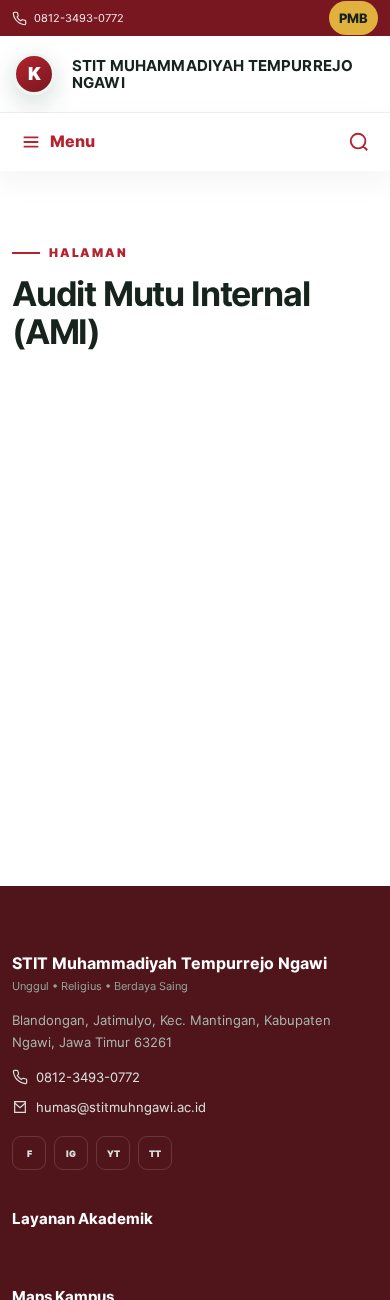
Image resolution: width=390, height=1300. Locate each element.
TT (155, 1153)
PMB (353, 18)
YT (113, 1153)
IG (71, 1153)
